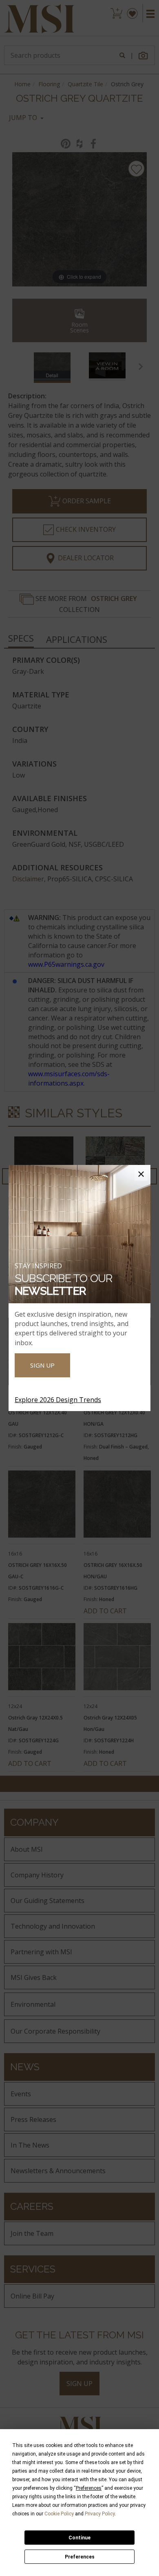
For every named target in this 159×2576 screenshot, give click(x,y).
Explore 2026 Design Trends (58, 1400)
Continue (79, 2538)
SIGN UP (42, 1365)
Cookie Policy (59, 2514)
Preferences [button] (89, 2488)
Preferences (80, 2557)
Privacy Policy (100, 2514)
